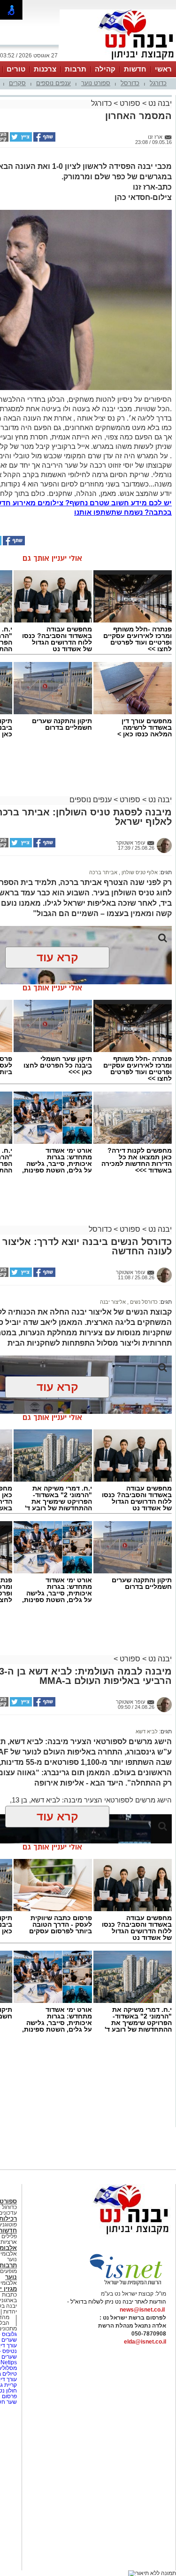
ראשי (163, 69)
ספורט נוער (96, 83)
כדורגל (158, 83)
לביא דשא (147, 1731)
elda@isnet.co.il (145, 2342)
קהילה (105, 69)
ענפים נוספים (54, 83)
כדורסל (130, 83)
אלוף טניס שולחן (139, 872)
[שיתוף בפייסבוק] (44, 140)
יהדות (10, 2312)
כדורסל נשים (143, 1302)
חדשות (135, 69)
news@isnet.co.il (142, 2310)
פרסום (9, 2396)
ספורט (130, 103)
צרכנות (45, 69)
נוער (11, 2277)
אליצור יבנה (113, 1302)
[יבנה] (118, 60)
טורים (16, 69)
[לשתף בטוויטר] (20, 140)
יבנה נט (159, 103)
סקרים (17, 83)
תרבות (76, 69)
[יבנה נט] (113, 2235)
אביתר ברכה (103, 872)
